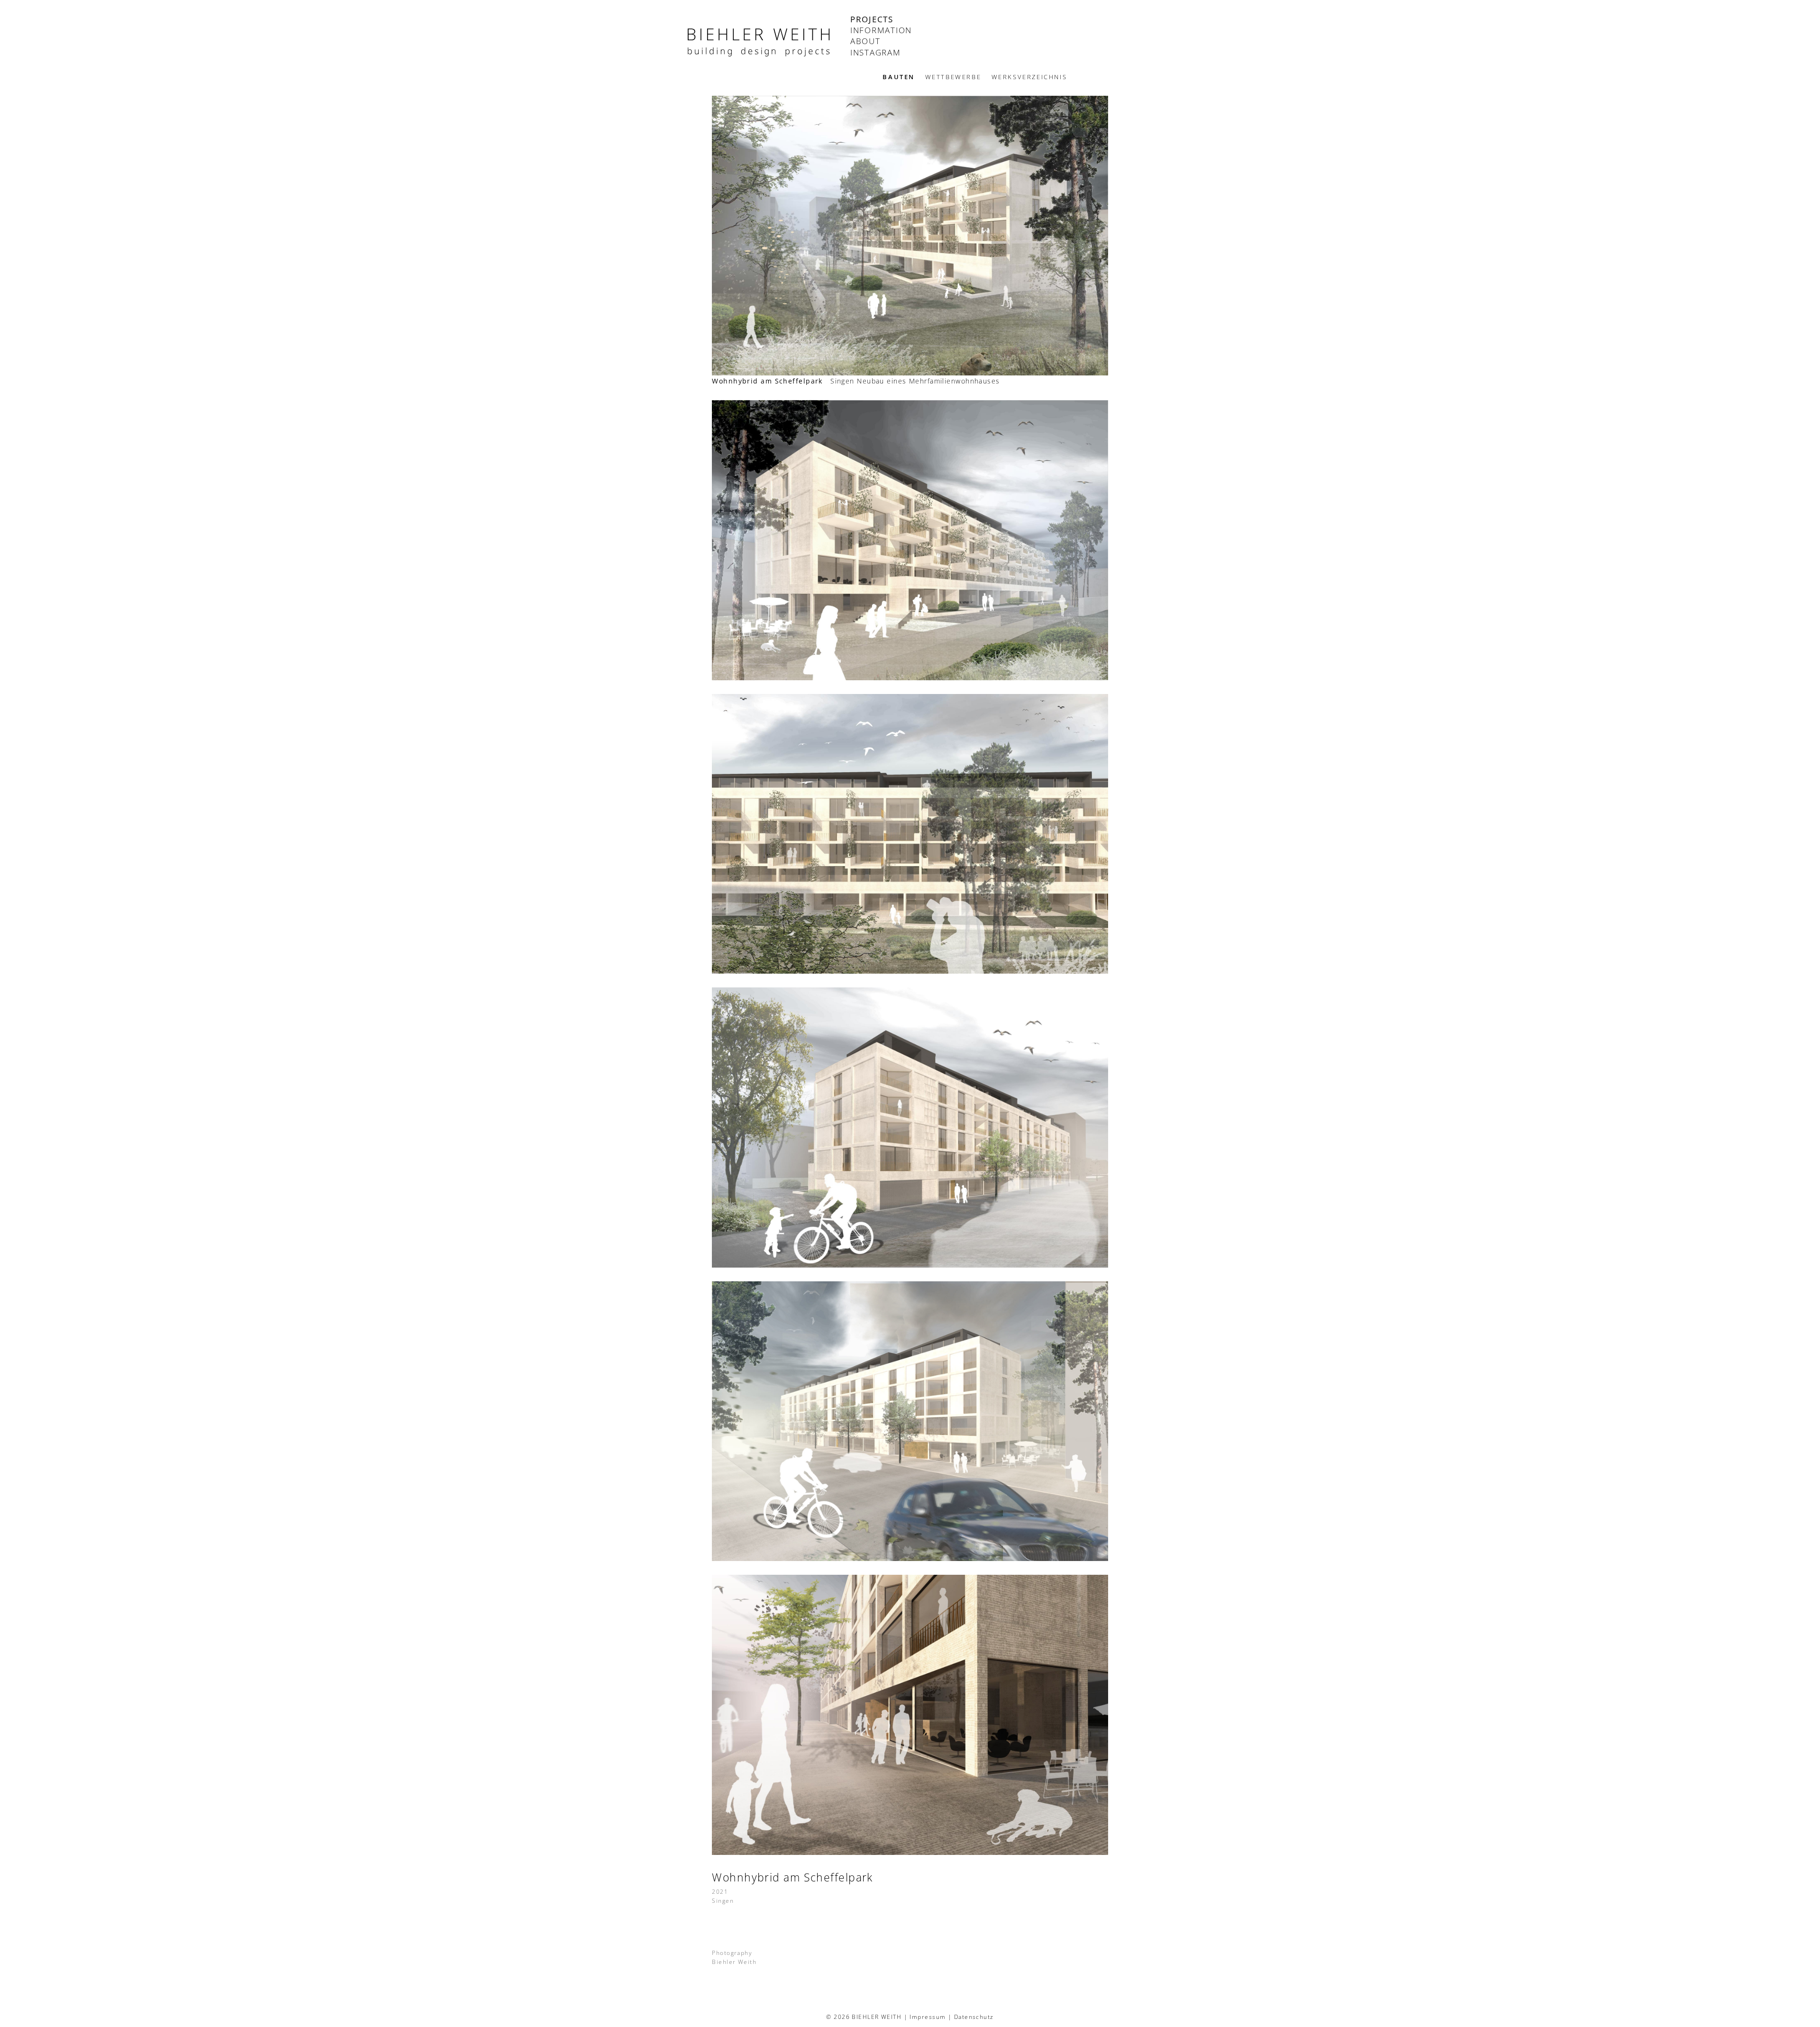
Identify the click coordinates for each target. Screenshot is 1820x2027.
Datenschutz (974, 2017)
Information (881, 31)
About (865, 41)
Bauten (899, 77)
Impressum (928, 2017)
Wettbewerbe (953, 77)
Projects (872, 20)
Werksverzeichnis (1029, 77)
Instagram (876, 53)
